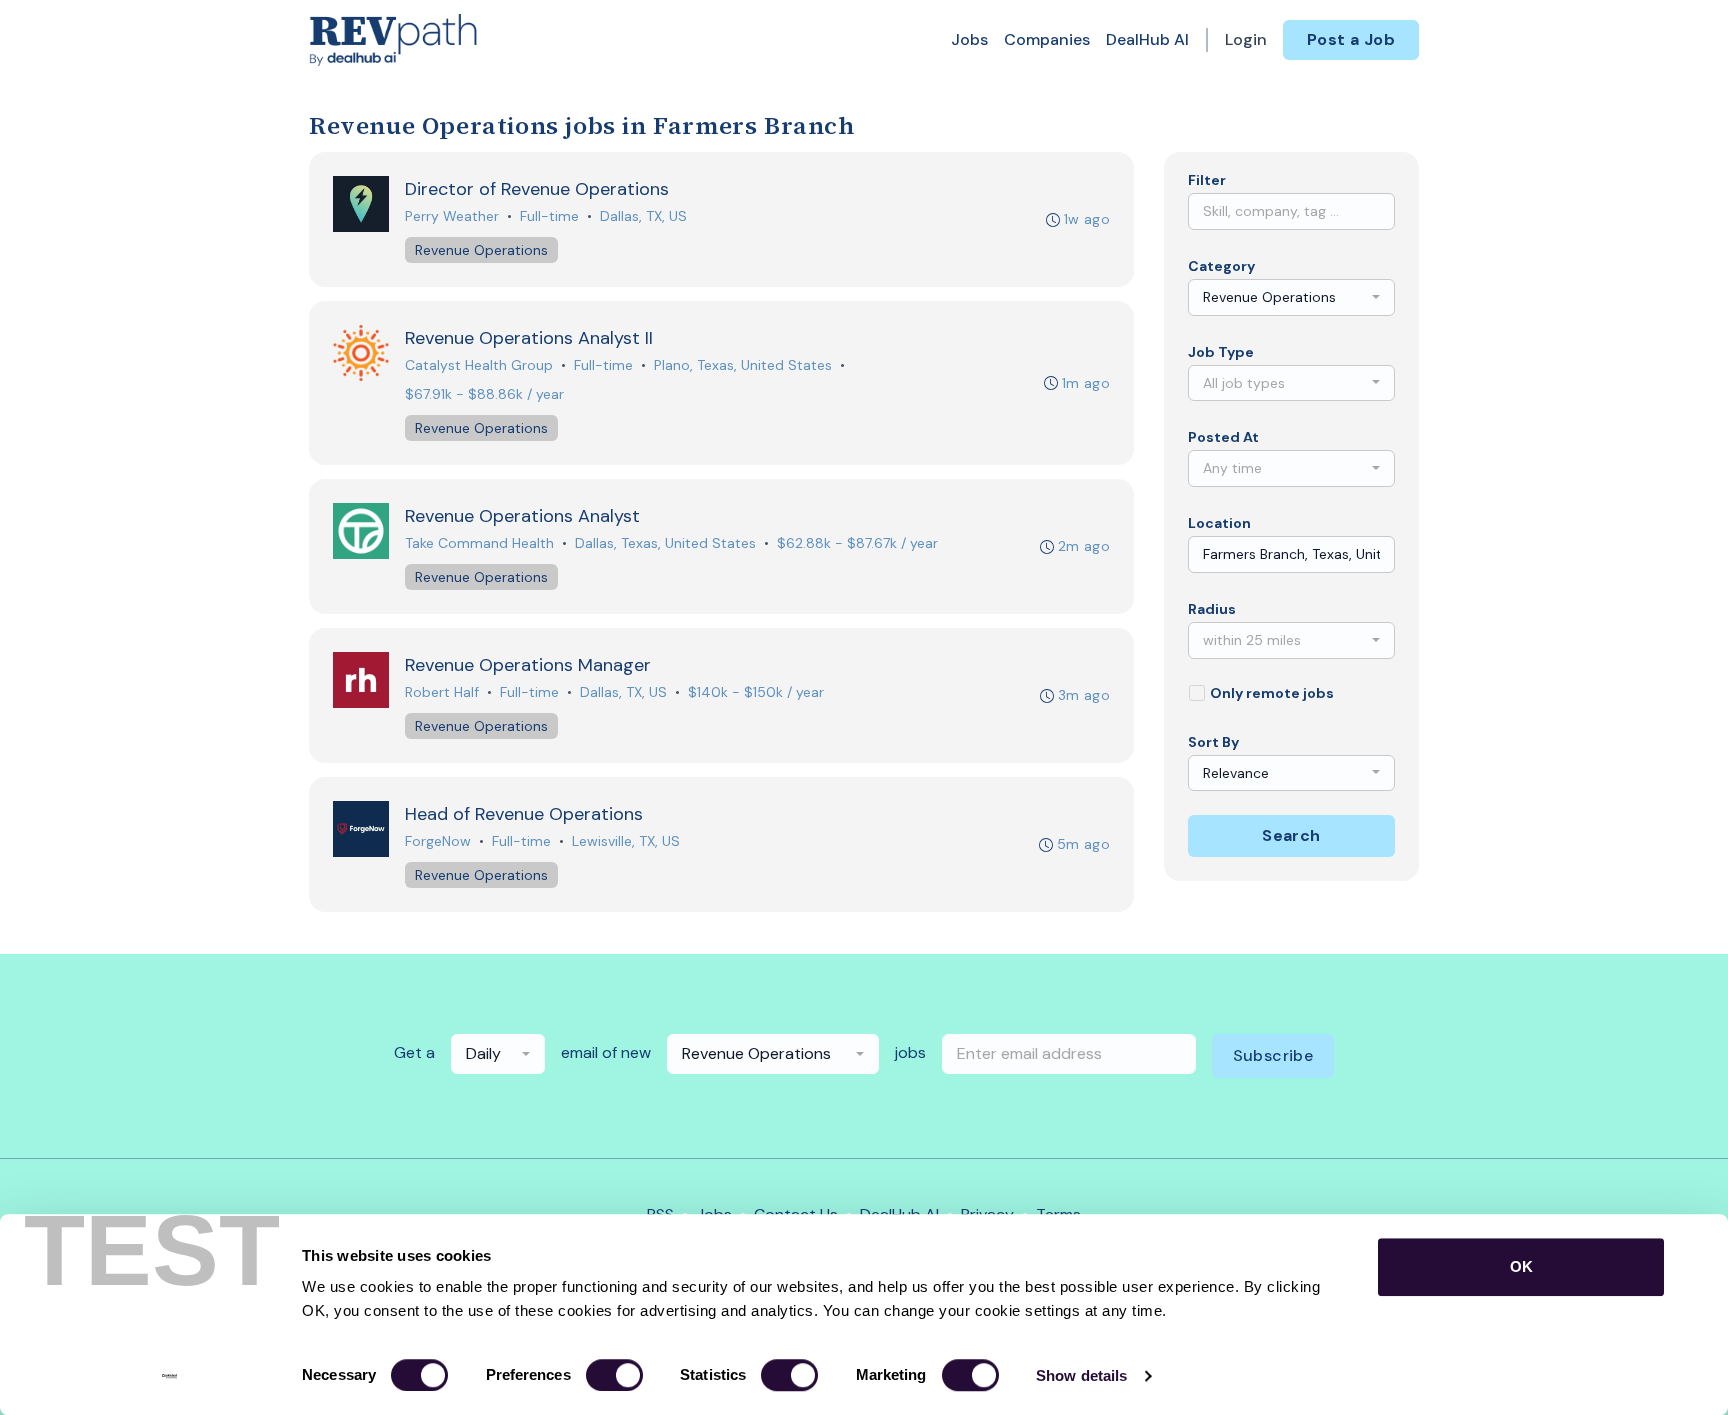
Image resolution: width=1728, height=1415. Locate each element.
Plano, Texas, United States (743, 365)
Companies (1047, 39)
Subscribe (1273, 1055)
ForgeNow (438, 841)
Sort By (1213, 742)
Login (1246, 39)
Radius (1212, 609)
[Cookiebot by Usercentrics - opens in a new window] (169, 1376)
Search (1291, 835)
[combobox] (1291, 297)
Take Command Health (479, 543)
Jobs (969, 39)
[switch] (614, 1375)
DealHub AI (1147, 39)
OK (1521, 1266)
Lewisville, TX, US (626, 841)
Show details (1081, 1375)
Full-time (549, 216)
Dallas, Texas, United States (665, 543)
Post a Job (1351, 39)
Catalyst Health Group (479, 365)
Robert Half (442, 692)
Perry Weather (452, 216)
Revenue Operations (481, 250)
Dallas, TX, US (643, 216)
